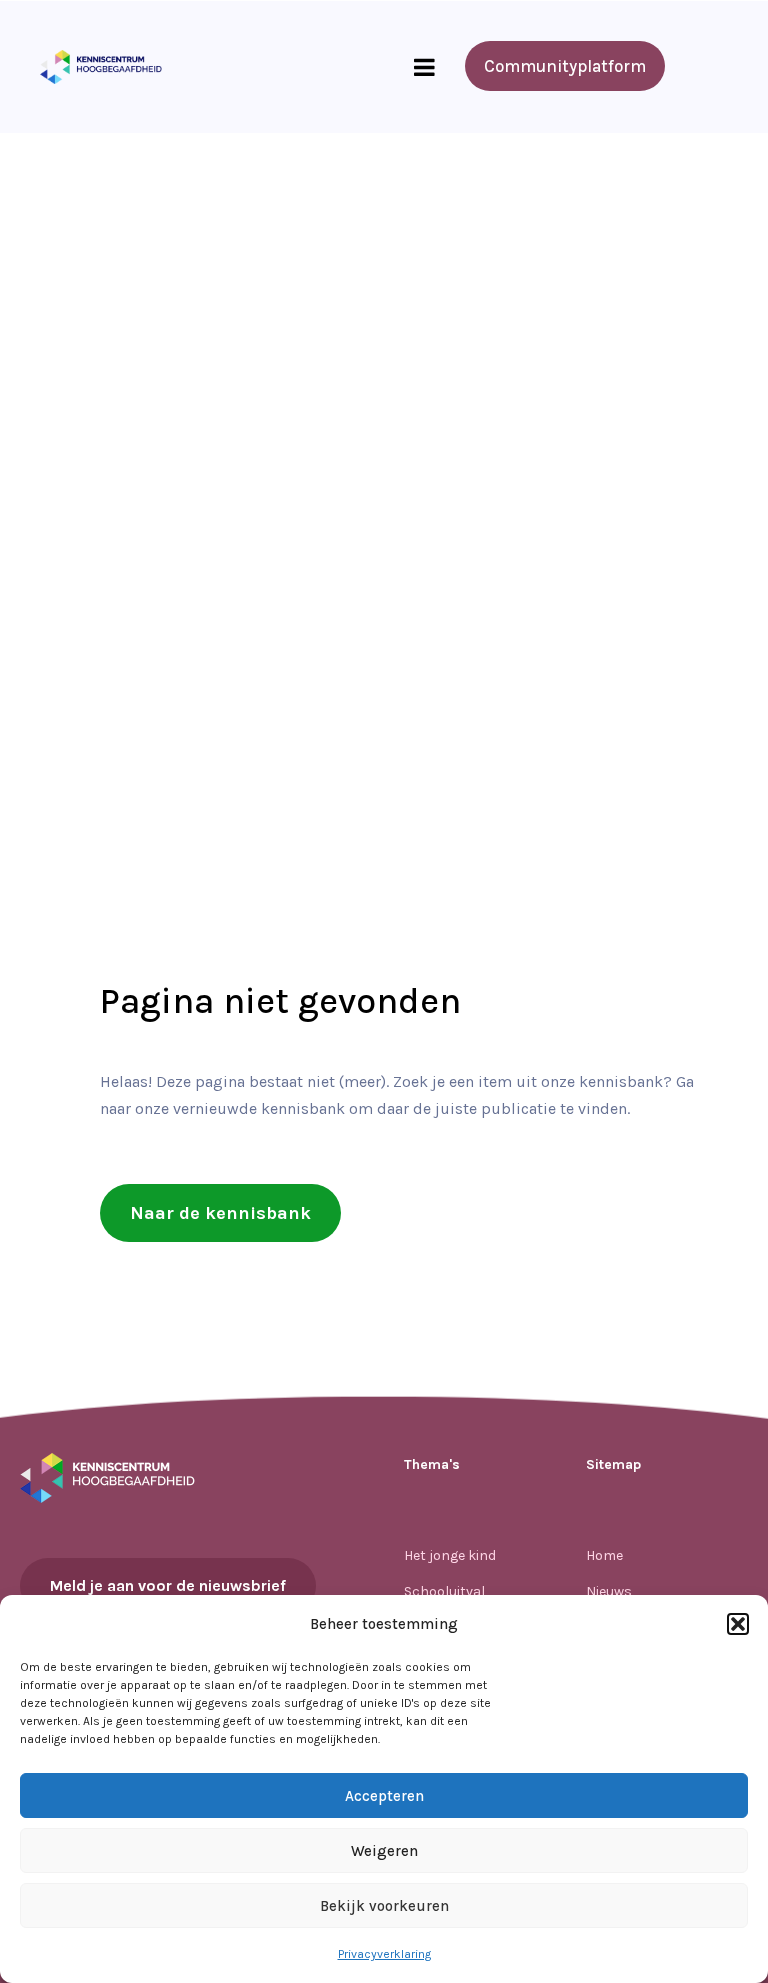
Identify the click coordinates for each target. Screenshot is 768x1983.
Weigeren (384, 1851)
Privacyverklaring (384, 1954)
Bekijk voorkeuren (384, 1906)
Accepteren (384, 1796)
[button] (738, 1624)
